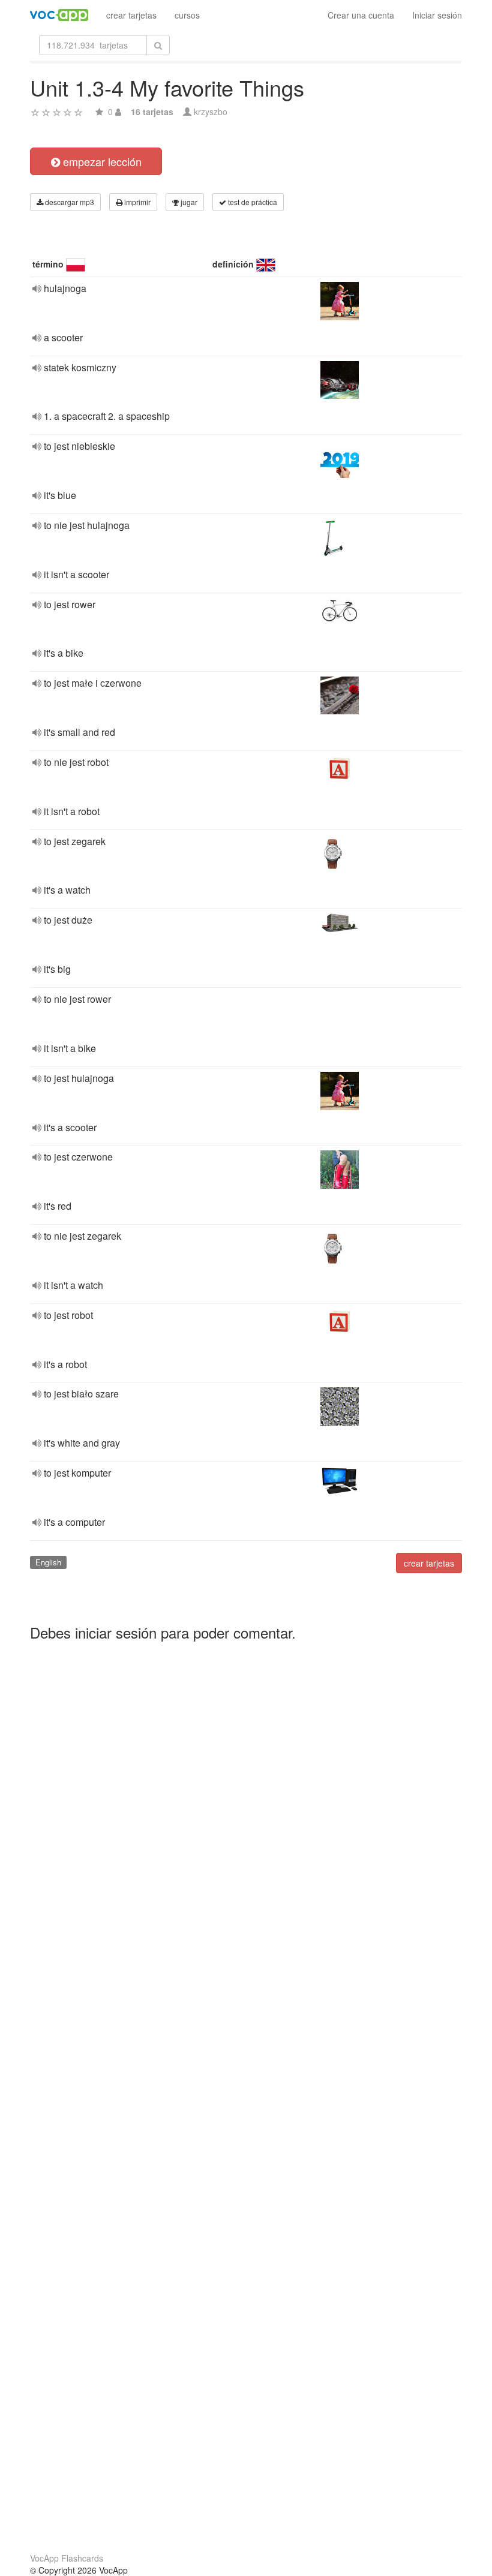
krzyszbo (211, 112)
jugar (188, 202)
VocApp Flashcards (67, 2558)
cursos (187, 15)
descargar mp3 (69, 202)
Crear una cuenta (361, 15)
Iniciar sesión (437, 15)
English (48, 1562)
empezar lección (101, 161)
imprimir (136, 202)
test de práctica (252, 202)
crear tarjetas (131, 15)
